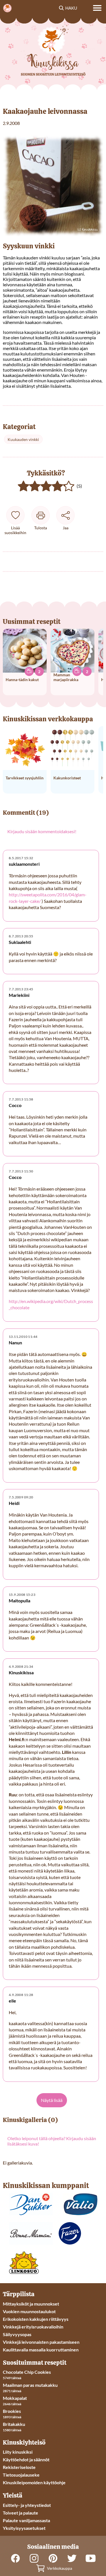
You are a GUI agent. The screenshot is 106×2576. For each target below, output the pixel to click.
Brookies (12, 2411)
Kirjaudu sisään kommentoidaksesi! (42, 831)
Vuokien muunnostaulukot (29, 2311)
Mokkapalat (15, 2398)
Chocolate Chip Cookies (27, 2372)
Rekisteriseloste (19, 2467)
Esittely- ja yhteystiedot (27, 2505)
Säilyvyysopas (17, 2334)
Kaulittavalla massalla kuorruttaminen (41, 2350)
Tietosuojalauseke (21, 2475)
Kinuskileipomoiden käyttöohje (34, 2482)
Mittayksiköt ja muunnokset (31, 2304)
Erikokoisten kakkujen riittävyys (36, 2319)
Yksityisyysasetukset (24, 2528)
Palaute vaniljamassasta (26, 2520)
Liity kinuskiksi (18, 2452)
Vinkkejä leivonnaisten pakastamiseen (41, 2342)
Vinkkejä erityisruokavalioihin (33, 2327)
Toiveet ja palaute (20, 2513)
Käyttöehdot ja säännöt (26, 2459)
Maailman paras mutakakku (30, 2385)
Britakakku (14, 2424)
